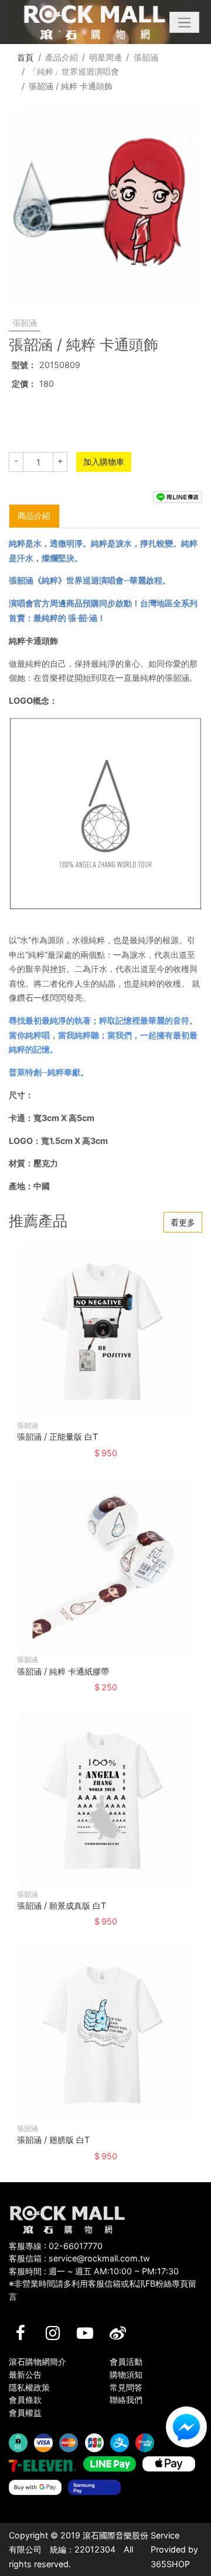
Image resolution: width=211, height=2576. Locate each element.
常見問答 (126, 2387)
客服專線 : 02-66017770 (56, 2246)
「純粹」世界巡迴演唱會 (74, 71)
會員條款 (25, 2400)
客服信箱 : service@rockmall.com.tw (79, 2258)
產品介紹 (62, 57)
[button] (184, 22)
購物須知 (126, 2374)
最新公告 (25, 2374)
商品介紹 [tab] (34, 516)
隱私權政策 (29, 2387)
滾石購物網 (95, 22)
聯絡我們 (126, 2400)
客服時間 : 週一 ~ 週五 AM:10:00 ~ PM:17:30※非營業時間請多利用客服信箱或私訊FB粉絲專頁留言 (103, 2284)
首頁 (25, 57)
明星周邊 (105, 57)
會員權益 (25, 2413)
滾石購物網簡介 (38, 2361)
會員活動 (126, 2361)
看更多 (183, 1222)
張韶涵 (146, 57)
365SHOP (170, 2564)
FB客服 (186, 2427)
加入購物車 (104, 462)
